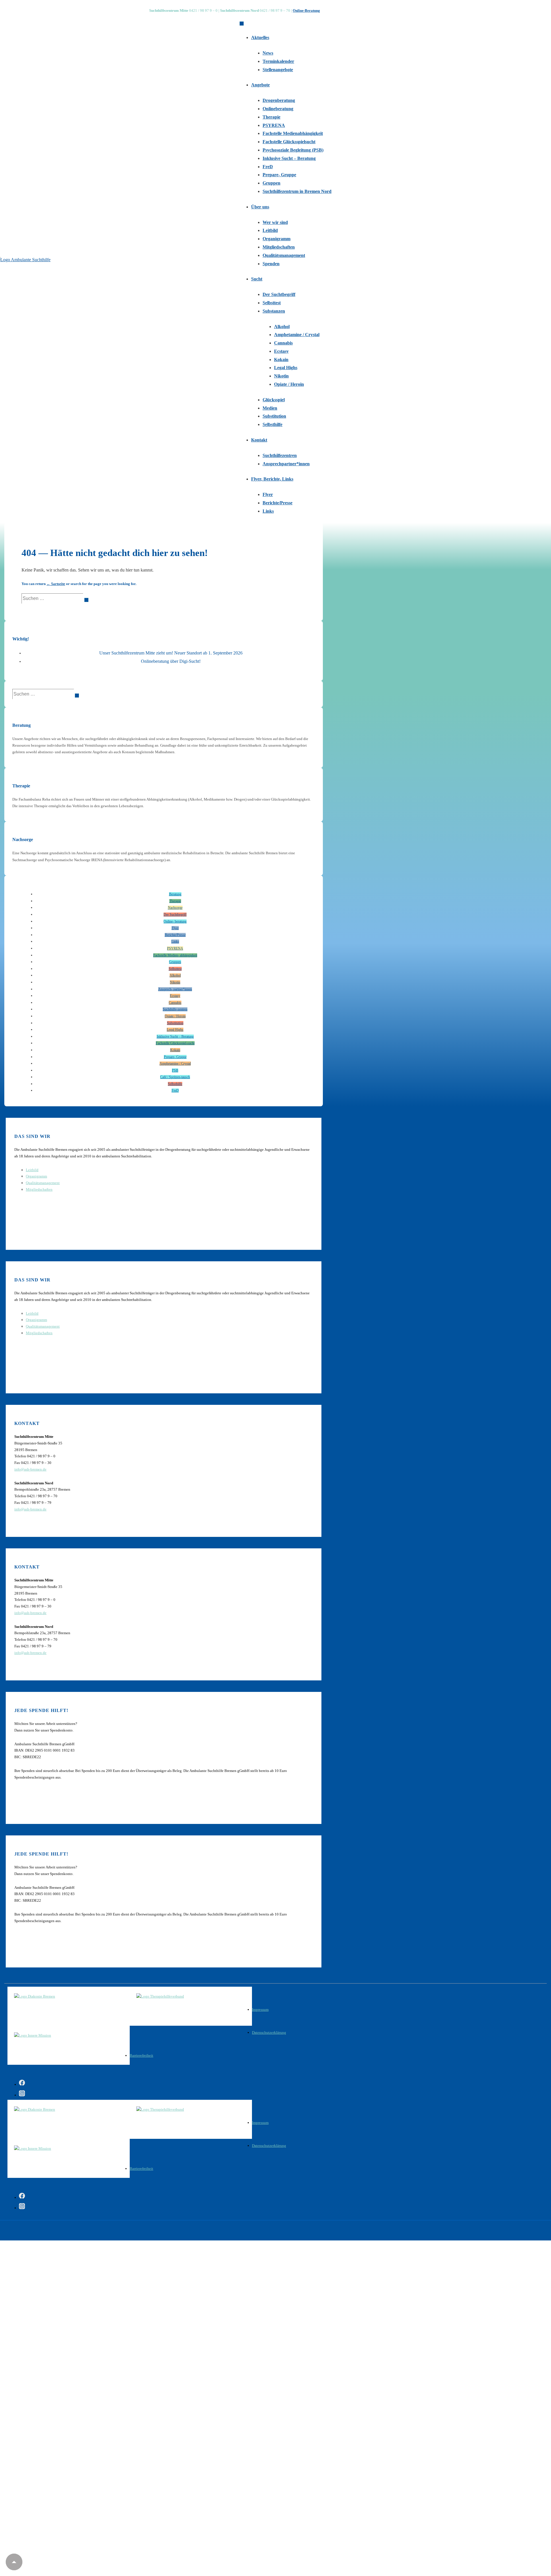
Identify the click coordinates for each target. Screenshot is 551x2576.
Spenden (271, 264)
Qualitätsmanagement (284, 255)
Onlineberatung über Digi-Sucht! (171, 661)
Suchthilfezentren (280, 455)
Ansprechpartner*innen (286, 464)
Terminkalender (278, 61)
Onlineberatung (278, 109)
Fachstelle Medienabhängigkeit (293, 133)
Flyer (268, 494)
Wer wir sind (275, 222)
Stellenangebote (278, 70)
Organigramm (277, 239)
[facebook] (22, 2084)
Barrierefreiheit (141, 2055)
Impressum (260, 2010)
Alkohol (282, 327)
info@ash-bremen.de (30, 1469)
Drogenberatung (279, 100)
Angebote (260, 85)
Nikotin (281, 376)
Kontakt (259, 440)
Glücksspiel (274, 400)
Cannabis (283, 343)
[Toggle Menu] (242, 24)
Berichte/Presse (278, 503)
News (268, 53)
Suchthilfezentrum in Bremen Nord (297, 191)
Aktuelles (260, 37)
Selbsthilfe (272, 424)
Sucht (257, 279)
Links (268, 511)
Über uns (260, 207)
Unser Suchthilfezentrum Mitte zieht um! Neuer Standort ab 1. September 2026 (171, 653)
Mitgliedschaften (279, 247)
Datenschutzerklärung (269, 2032)
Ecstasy (281, 351)
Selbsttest (272, 303)
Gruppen (271, 183)
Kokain (281, 360)
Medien (270, 408)
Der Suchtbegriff (279, 294)
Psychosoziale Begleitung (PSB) (293, 150)
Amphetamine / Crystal (297, 335)
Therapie (271, 117)
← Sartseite (56, 584)
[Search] (86, 600)
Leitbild (270, 230)
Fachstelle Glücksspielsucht (289, 142)
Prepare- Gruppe (279, 175)
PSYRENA (274, 125)
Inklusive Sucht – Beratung (289, 158)
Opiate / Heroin (289, 384)
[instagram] (22, 2094)
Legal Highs (286, 368)
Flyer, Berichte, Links (272, 479)
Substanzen (274, 311)
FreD (268, 167)
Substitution (274, 416)
